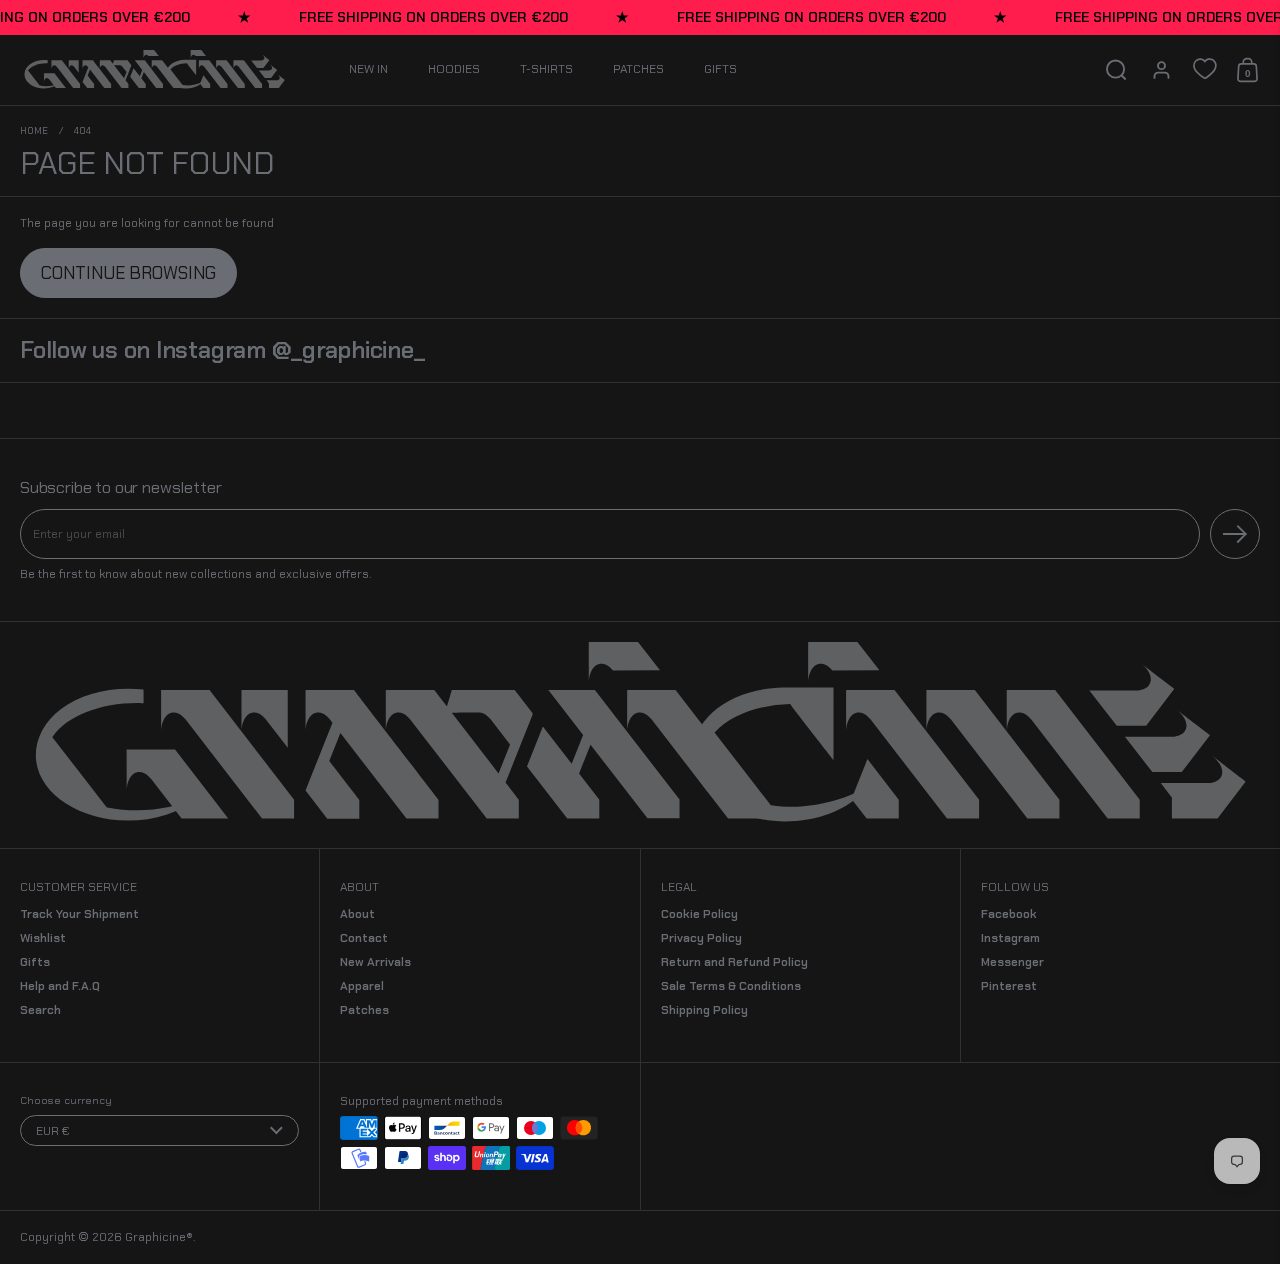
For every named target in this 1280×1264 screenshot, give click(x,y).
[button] (1116, 70)
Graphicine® (159, 1237)
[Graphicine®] (154, 70)
